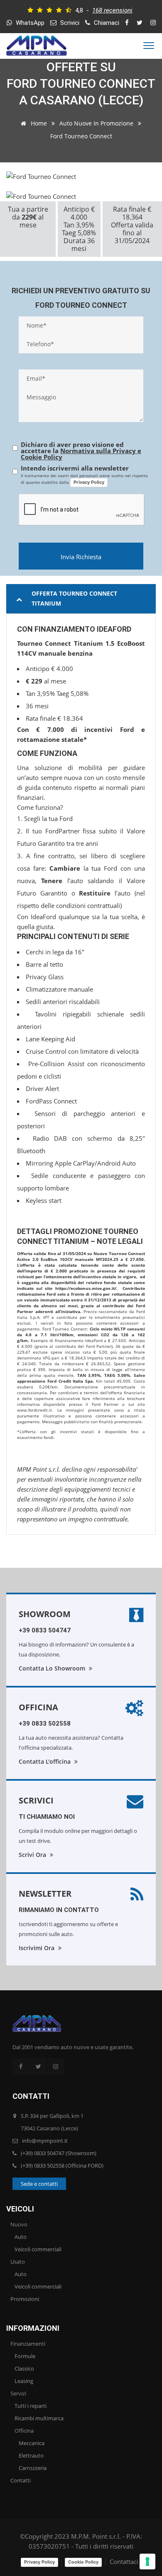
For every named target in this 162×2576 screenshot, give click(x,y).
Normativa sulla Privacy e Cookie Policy (81, 454)
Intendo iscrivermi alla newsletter (75, 468)
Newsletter (45, 1894)
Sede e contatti (39, 2184)
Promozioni (25, 2299)
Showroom (45, 1614)
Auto (21, 2237)
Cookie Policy (83, 2562)
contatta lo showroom (53, 1668)
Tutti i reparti (31, 2406)
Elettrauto (31, 2455)
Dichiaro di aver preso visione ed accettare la (81, 451)
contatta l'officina (45, 1761)
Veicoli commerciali (38, 2249)
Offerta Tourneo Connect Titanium (74, 598)
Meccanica (32, 2443)
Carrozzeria (33, 2468)
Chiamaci (106, 23)
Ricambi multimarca (39, 2418)
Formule (25, 2356)
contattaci (124, 2562)
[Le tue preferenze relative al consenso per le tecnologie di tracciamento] (147, 2562)
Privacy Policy (89, 482)
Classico (24, 2368)
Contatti (21, 2480)
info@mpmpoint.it (45, 2141)
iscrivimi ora (37, 1948)
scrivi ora (33, 1855)
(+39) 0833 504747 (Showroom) (59, 2153)
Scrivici (69, 23)
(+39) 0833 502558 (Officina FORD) (62, 2166)
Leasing (24, 2381)
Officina (38, 1707)
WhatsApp (29, 23)
